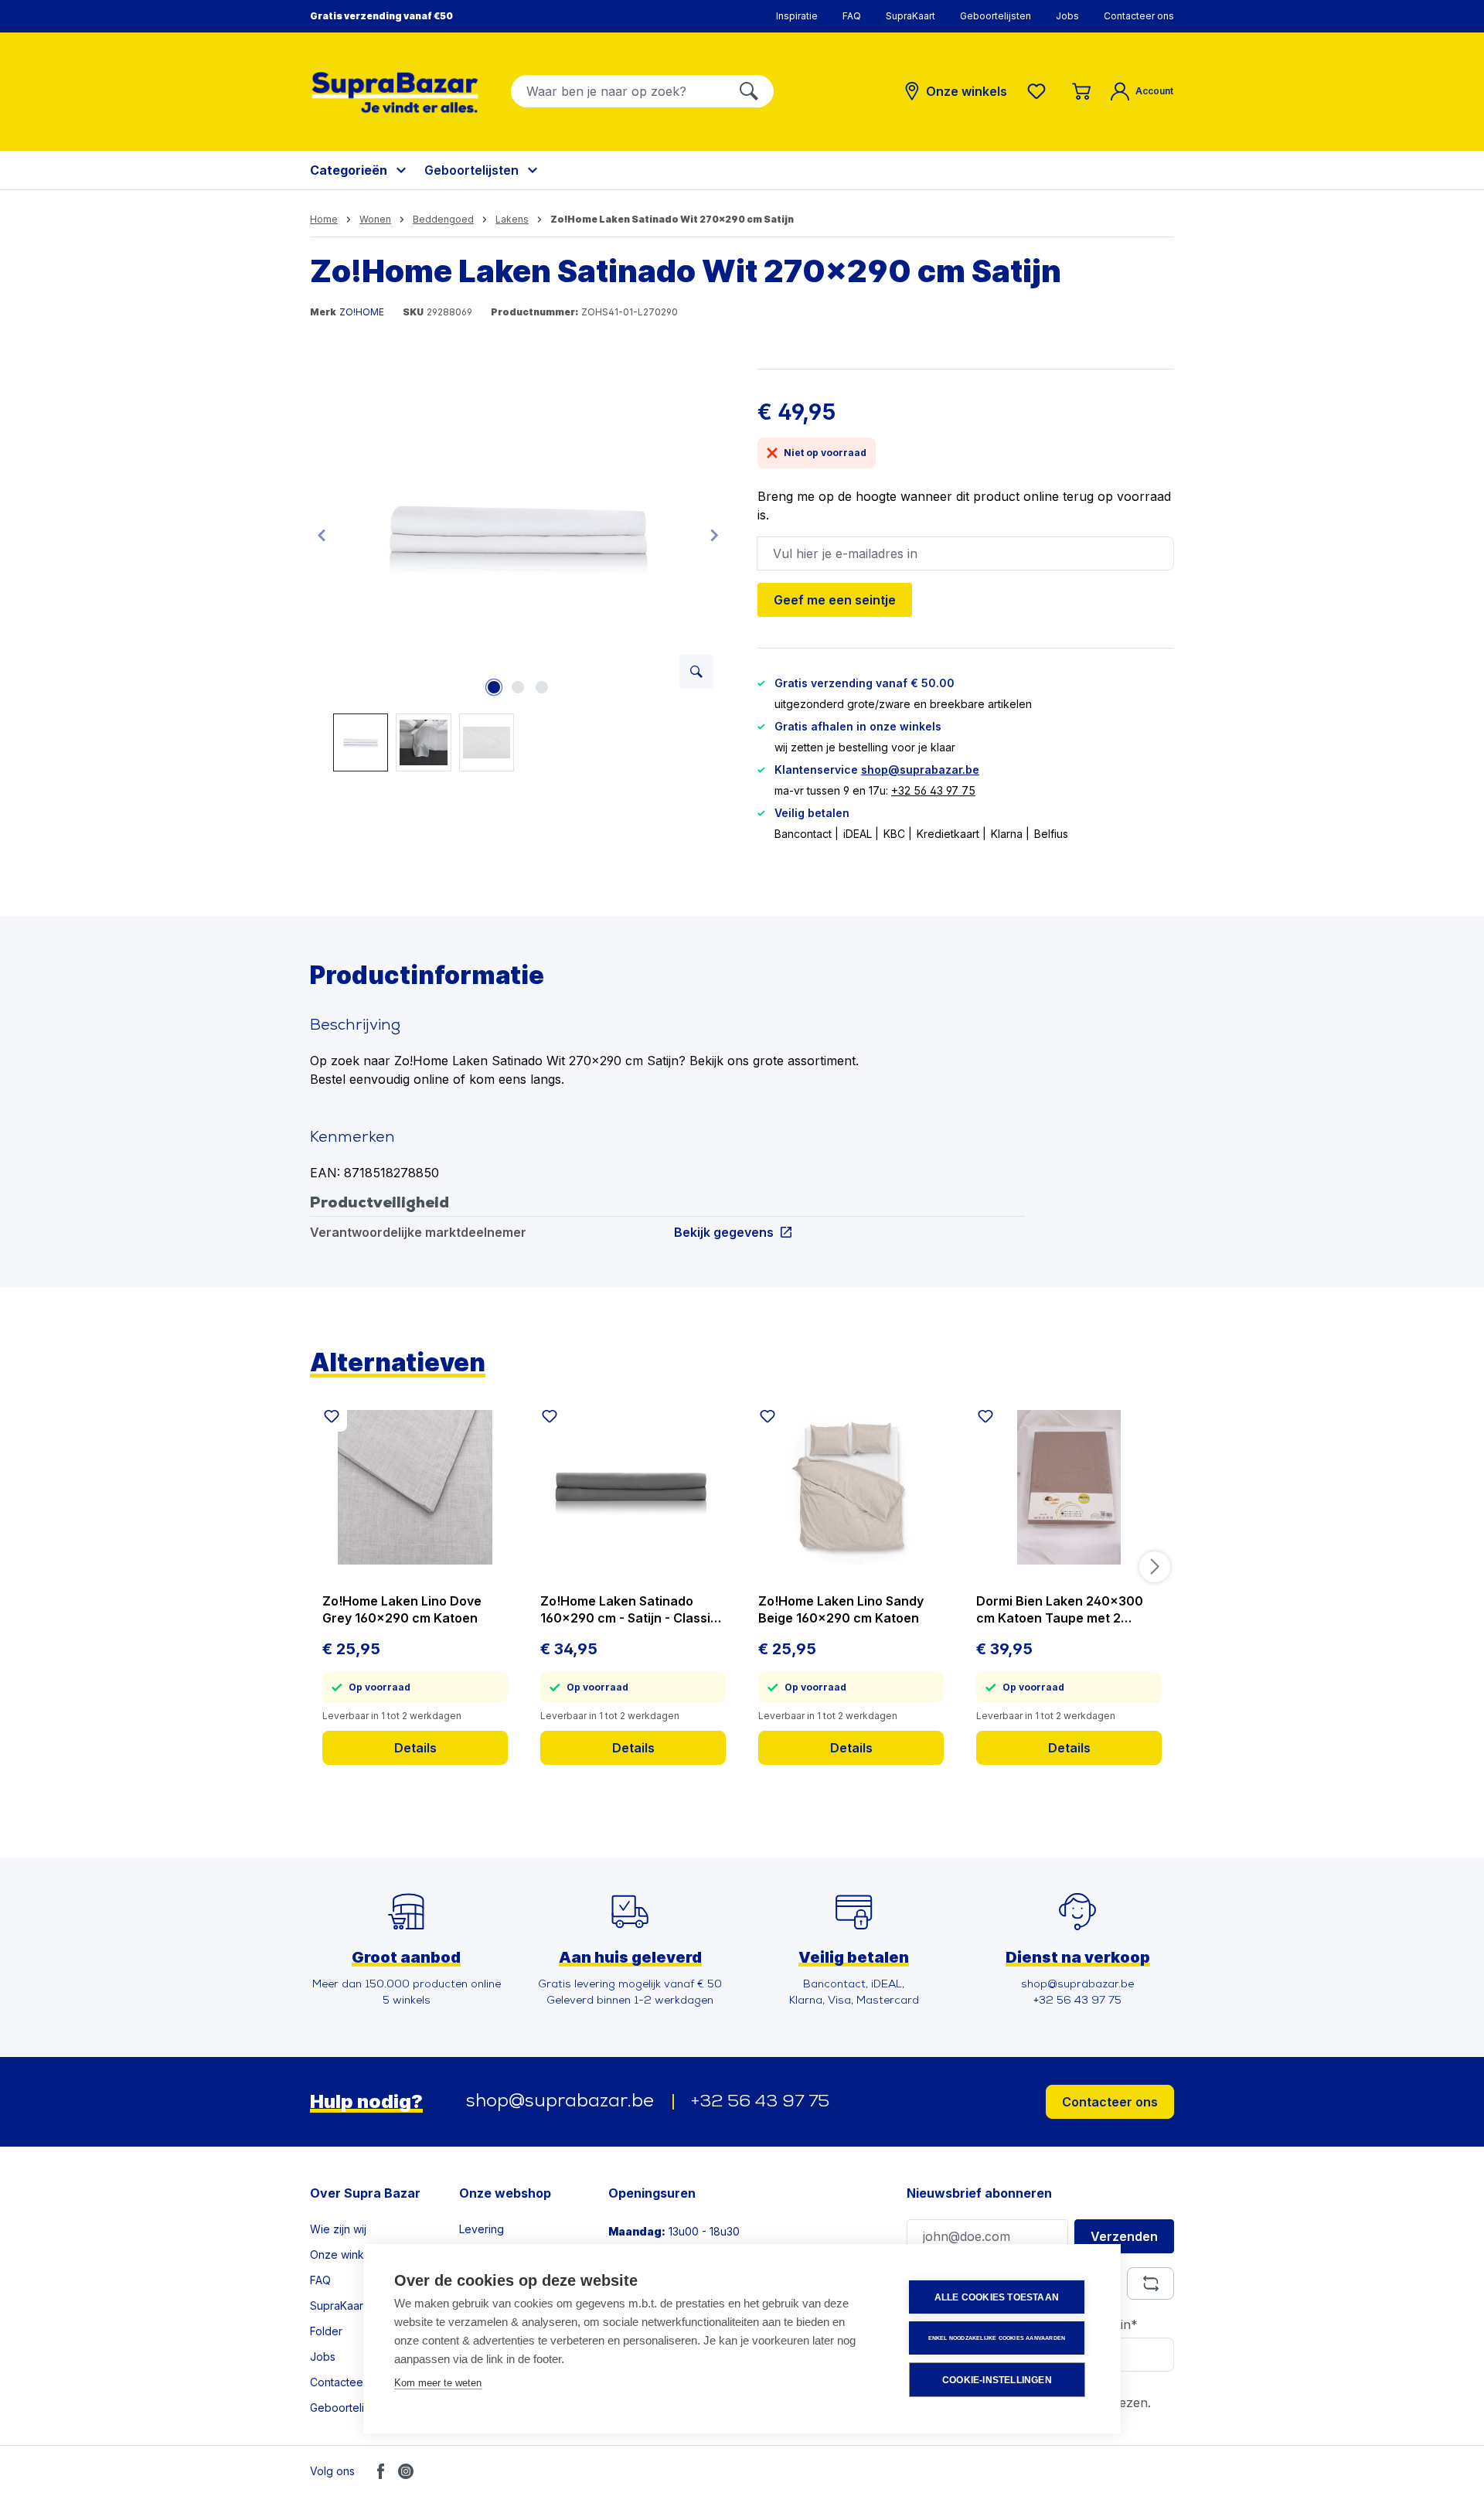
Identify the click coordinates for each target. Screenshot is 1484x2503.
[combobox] (618, 91)
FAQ (852, 16)
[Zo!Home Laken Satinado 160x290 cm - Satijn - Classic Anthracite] (633, 1487)
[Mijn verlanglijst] (1040, 91)
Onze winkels (344, 2254)
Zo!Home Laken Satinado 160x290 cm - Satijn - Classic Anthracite (629, 1610)
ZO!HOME (362, 312)
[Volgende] (714, 535)
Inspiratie (797, 16)
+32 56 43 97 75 (933, 790)
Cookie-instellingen (997, 2380)
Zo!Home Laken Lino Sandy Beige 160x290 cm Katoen (841, 1609)
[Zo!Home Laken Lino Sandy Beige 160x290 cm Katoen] (851, 1487)
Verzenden (1124, 2236)
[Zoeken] (749, 91)
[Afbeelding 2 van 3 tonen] (518, 687)
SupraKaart (910, 16)
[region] (518, 570)
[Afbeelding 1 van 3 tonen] (494, 687)
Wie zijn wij (338, 2229)
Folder (326, 2331)
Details (415, 1748)
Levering (482, 2229)
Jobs (1067, 16)
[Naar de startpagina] (395, 92)
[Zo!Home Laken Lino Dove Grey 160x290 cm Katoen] (415, 1487)
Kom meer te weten (438, 2383)
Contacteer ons (1139, 16)
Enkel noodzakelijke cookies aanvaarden (997, 2338)
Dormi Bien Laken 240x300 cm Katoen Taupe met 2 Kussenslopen (1060, 1610)
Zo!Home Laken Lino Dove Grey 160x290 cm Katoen (402, 1609)
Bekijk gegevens (724, 1232)
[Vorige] (322, 535)
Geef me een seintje (835, 600)
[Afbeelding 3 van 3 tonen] (542, 687)
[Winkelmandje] (1081, 91)
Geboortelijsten (996, 16)
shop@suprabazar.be (920, 770)
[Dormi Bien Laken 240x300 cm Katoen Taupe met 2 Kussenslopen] (1069, 1487)
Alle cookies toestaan (997, 2297)
